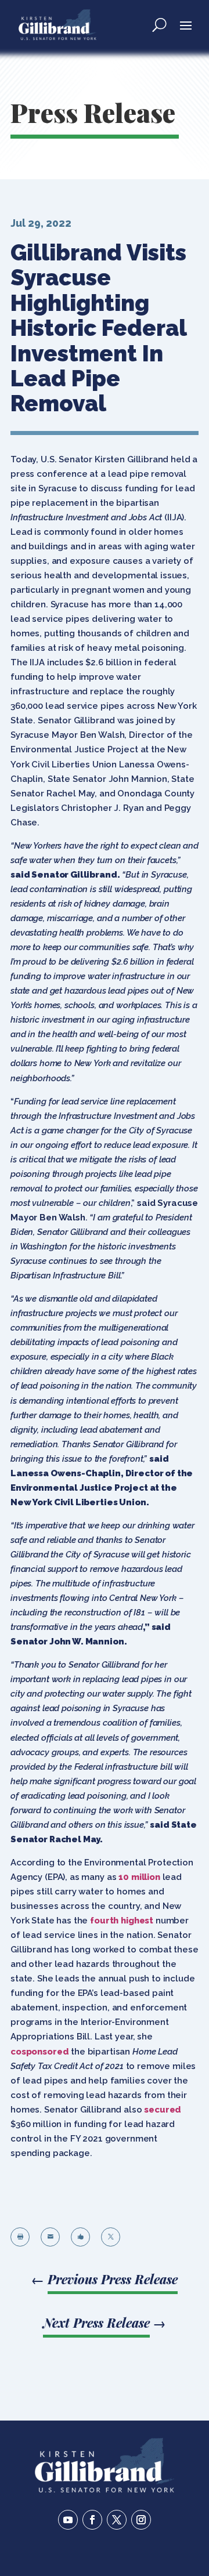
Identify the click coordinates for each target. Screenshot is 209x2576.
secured (163, 2110)
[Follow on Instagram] (141, 2520)
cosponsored (39, 2052)
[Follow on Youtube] (68, 2520)
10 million (139, 1877)
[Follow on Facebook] (92, 2520)
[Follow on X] (117, 2520)
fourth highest (122, 1921)
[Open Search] (159, 24)
